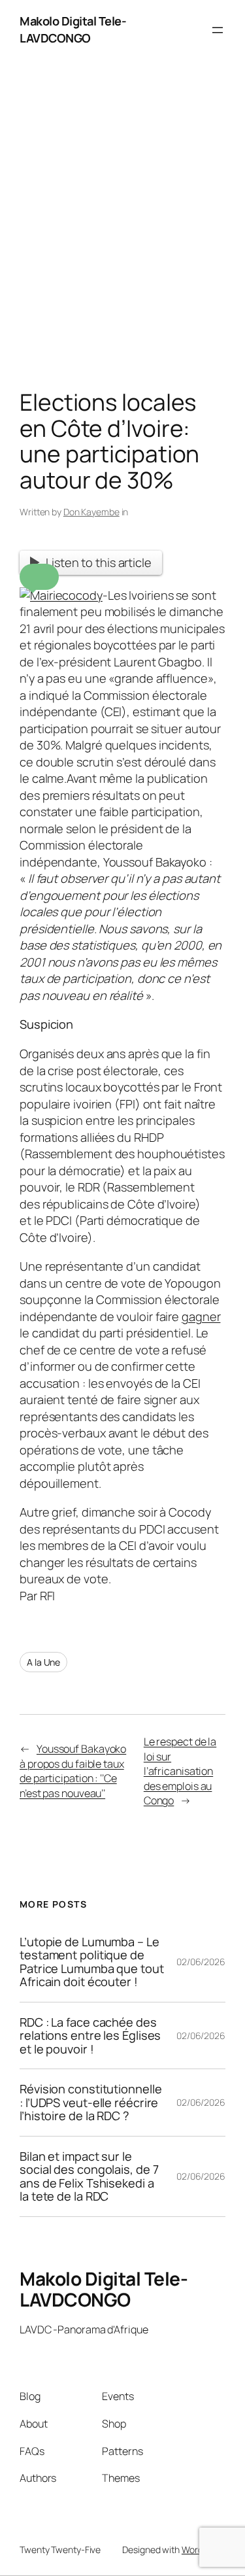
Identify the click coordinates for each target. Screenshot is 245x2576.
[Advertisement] (122, 228)
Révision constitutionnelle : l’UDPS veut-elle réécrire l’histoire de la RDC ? (90, 2102)
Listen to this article (99, 562)
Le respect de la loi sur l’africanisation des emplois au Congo (180, 1771)
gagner (201, 1316)
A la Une (43, 1662)
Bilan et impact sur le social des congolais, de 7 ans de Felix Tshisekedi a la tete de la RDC (89, 2176)
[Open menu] (218, 30)
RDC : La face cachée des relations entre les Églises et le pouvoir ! (90, 2035)
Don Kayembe (91, 512)
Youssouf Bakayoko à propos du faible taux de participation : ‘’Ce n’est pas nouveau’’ (73, 1771)
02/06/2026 (201, 1962)
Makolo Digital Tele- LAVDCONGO (73, 29)
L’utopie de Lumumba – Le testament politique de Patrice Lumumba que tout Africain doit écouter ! (92, 1962)
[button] (39, 577)
